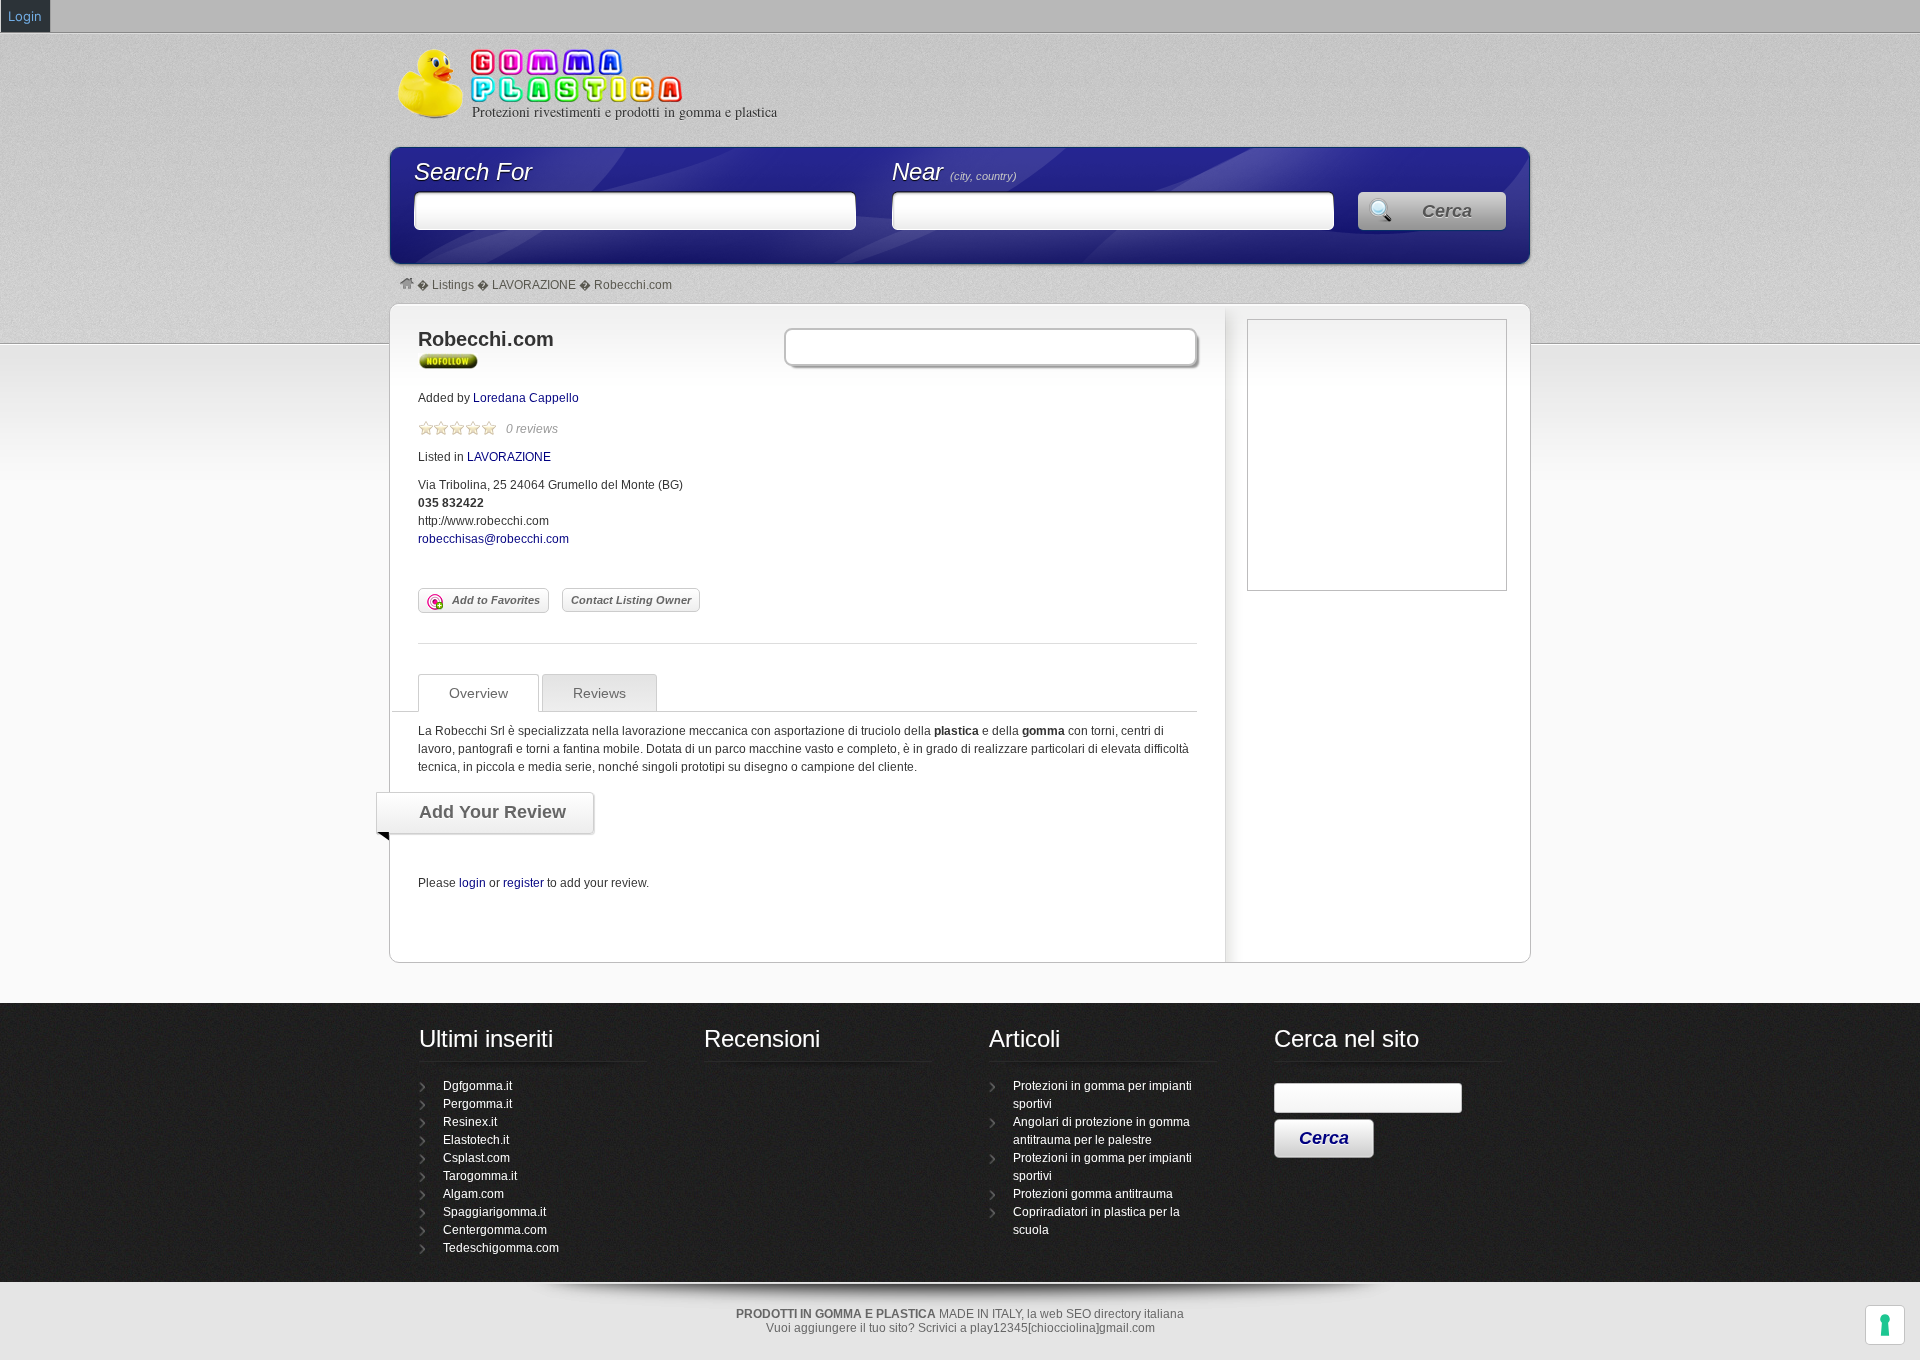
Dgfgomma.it (477, 1086)
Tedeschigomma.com (501, 1248)
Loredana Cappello (526, 398)
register (523, 883)
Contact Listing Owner (631, 600)
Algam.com (473, 1194)
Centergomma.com (495, 1230)
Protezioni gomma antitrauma (1093, 1194)
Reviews (599, 693)
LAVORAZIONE (534, 285)
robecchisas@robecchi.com (493, 539)
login (472, 883)
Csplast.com (476, 1158)
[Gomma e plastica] (407, 285)
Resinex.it (470, 1122)
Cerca (1447, 211)
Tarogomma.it (480, 1176)
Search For (473, 171)
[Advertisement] (1377, 736)
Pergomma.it (477, 1104)
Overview (478, 693)
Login (25, 16)
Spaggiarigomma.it (494, 1212)
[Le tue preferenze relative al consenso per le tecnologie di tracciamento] (1885, 1325)
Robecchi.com (486, 339)
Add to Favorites (496, 600)
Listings (453, 285)
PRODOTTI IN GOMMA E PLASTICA (836, 1314)
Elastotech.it (476, 1140)
